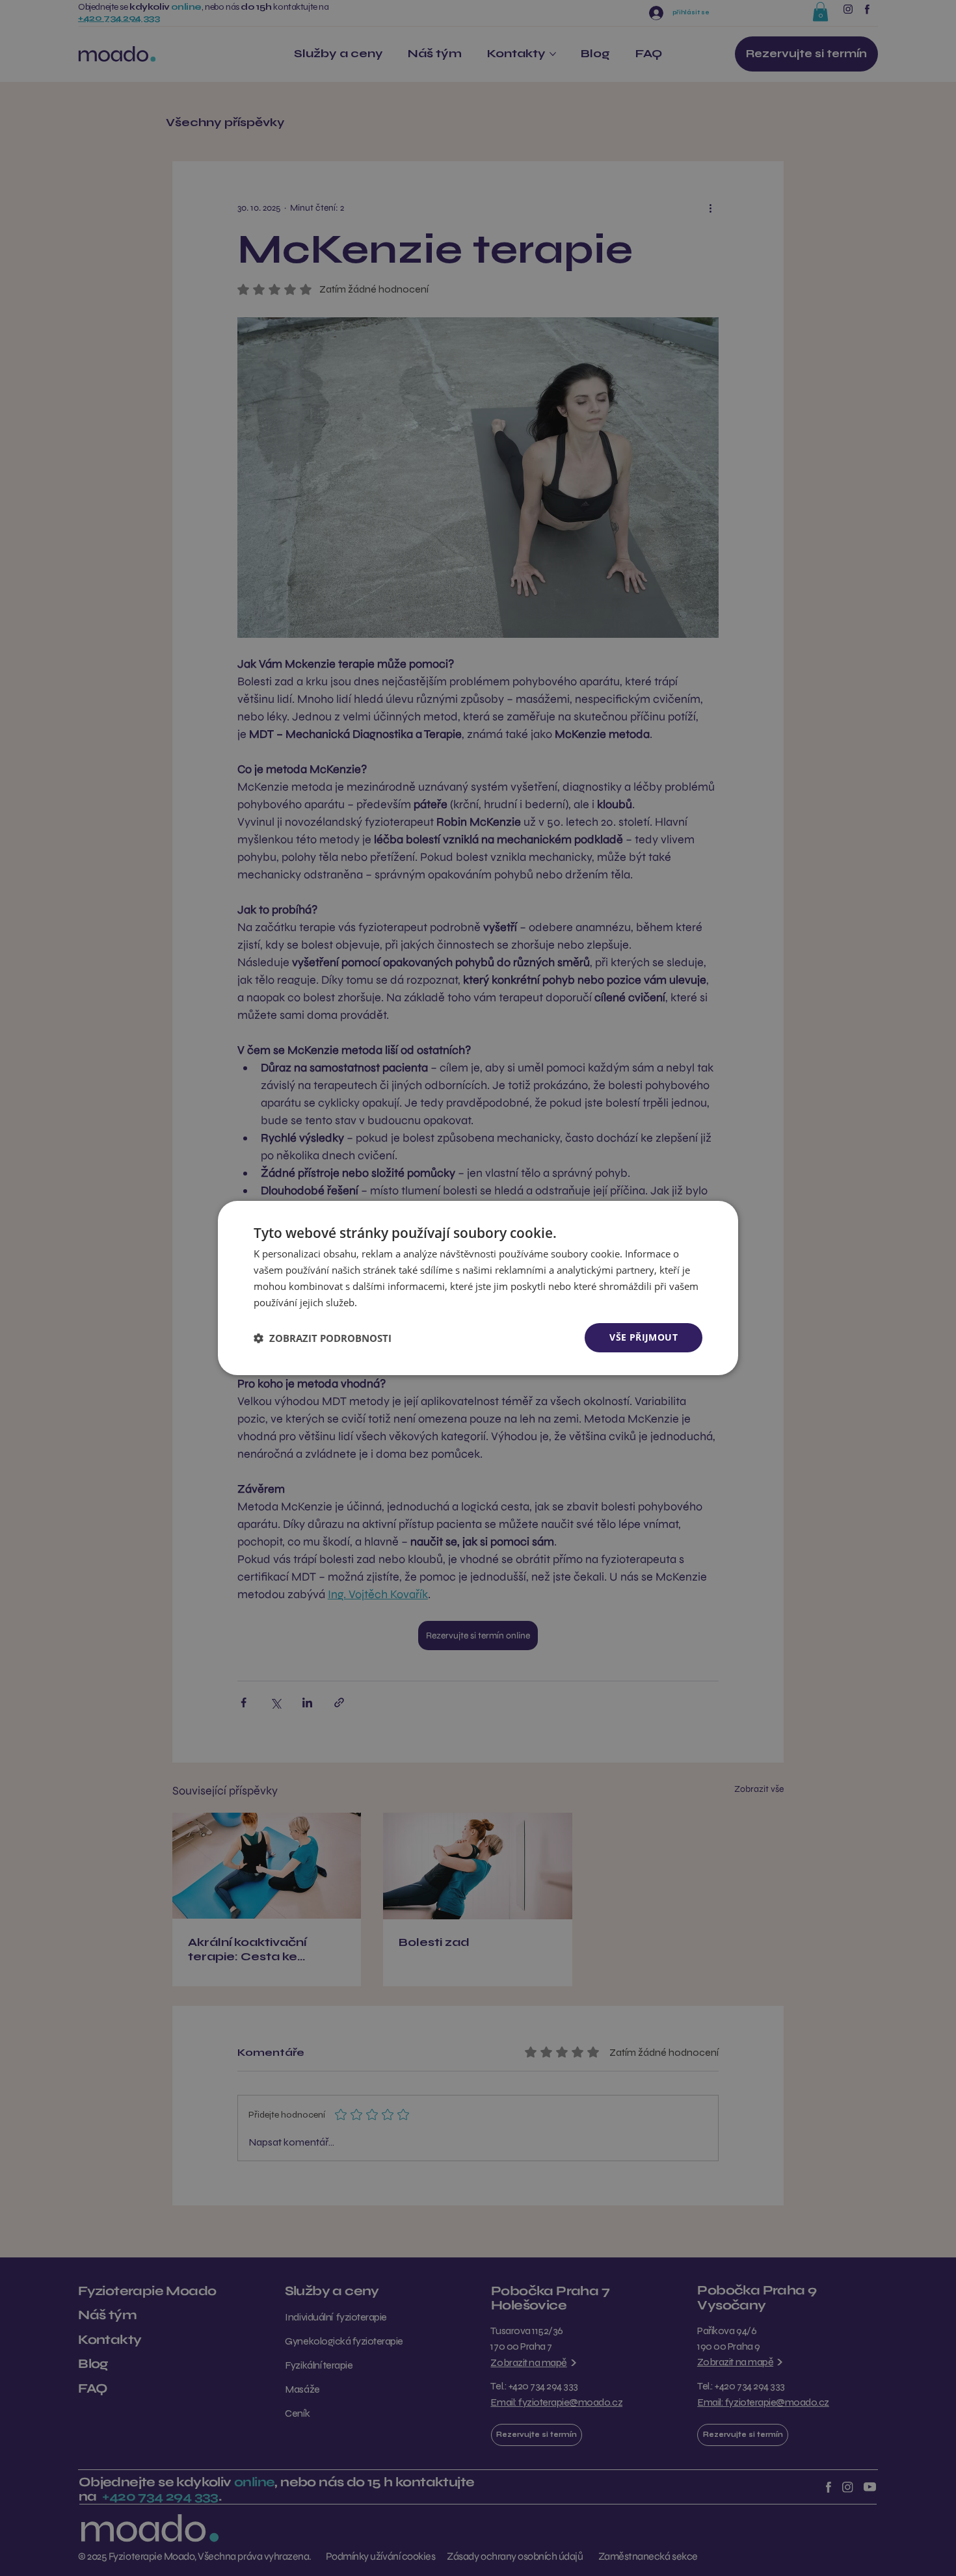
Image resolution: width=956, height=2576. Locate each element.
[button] (323, 1338)
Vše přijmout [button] (644, 1337)
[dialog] (478, 1288)
